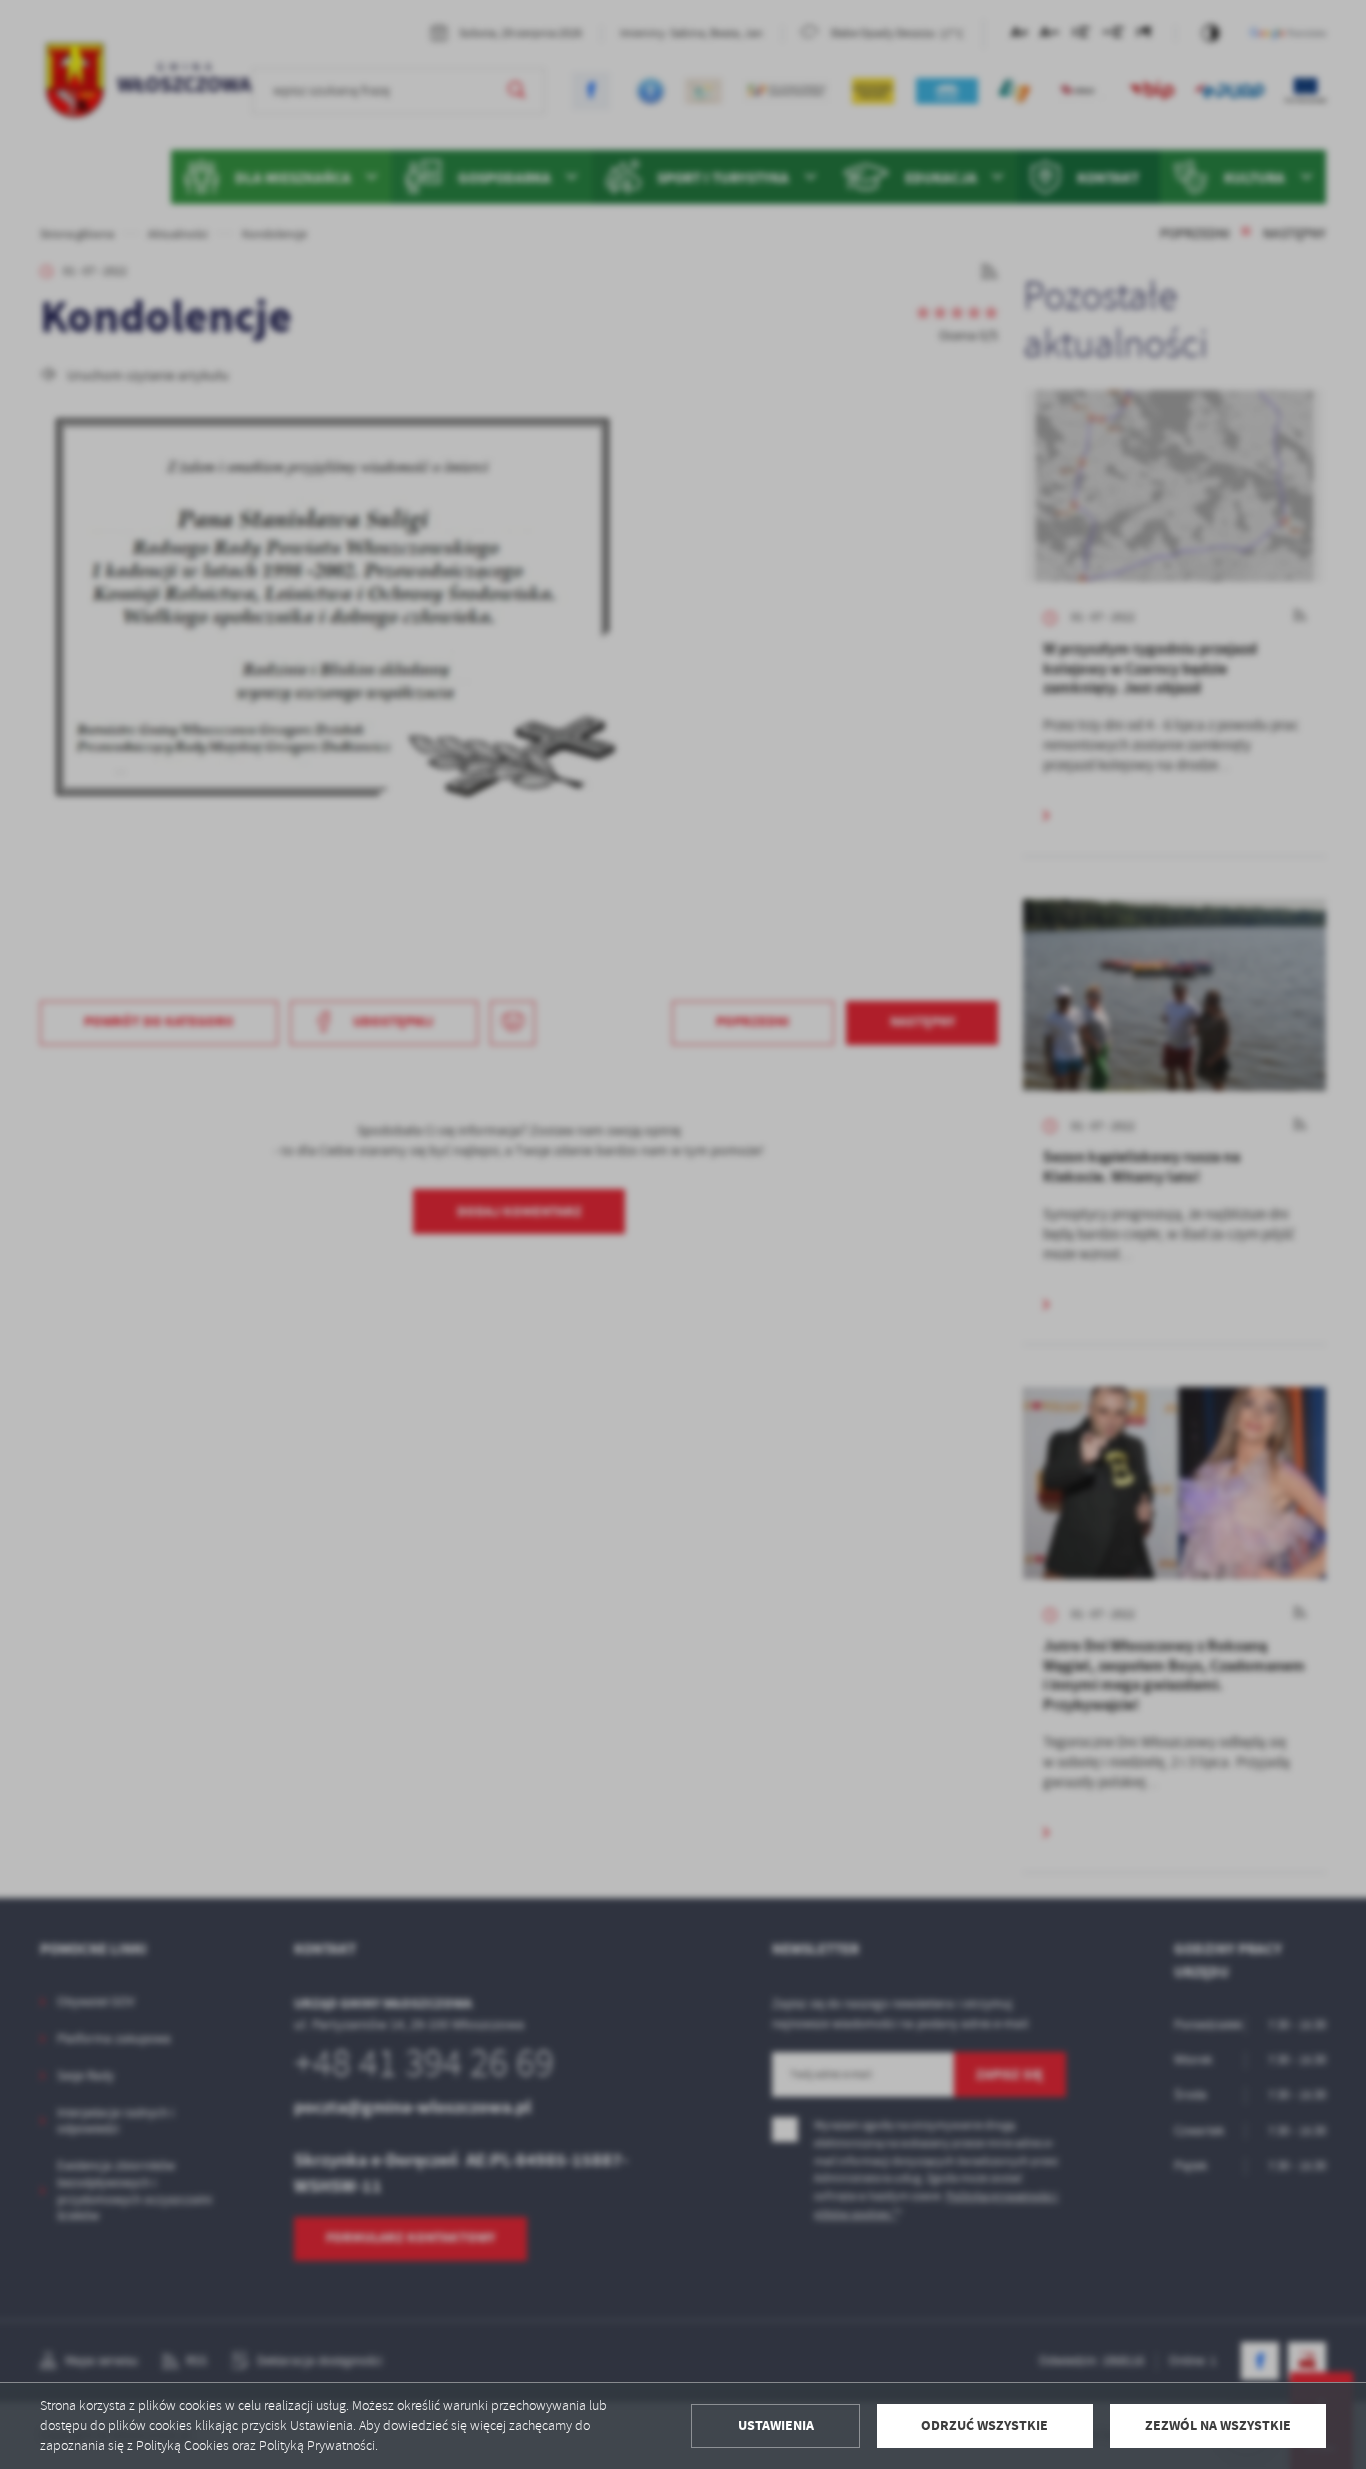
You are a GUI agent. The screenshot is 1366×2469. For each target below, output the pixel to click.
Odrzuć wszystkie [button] (984, 2425)
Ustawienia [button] (776, 2425)
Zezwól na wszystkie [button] (1218, 2425)
